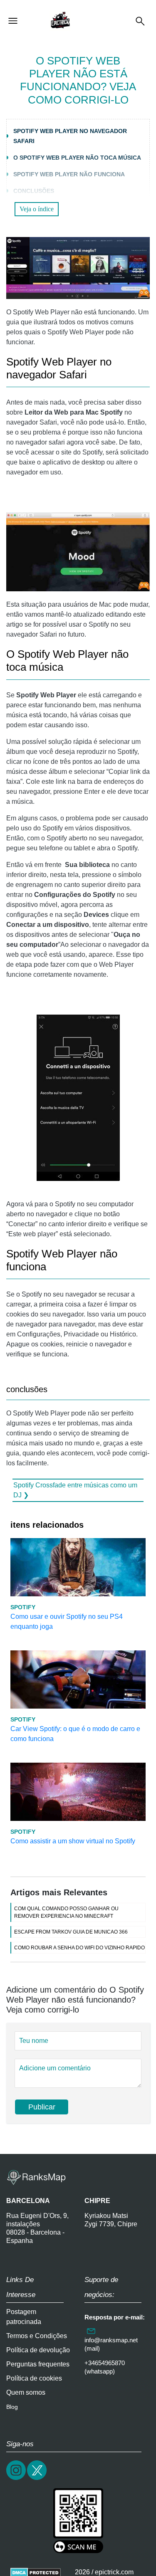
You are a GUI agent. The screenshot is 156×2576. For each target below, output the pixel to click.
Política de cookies (34, 2378)
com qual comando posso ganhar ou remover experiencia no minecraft (66, 1912)
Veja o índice (37, 209)
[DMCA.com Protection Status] (36, 2572)
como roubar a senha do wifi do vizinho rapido (79, 1948)
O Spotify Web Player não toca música (77, 158)
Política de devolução (38, 2350)
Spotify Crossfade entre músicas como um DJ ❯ (75, 1490)
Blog (12, 2407)
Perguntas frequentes (38, 2364)
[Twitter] (37, 2479)
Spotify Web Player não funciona (69, 174)
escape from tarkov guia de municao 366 (71, 1932)
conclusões (34, 191)
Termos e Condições (37, 2336)
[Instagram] (17, 2479)
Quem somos (26, 2392)
